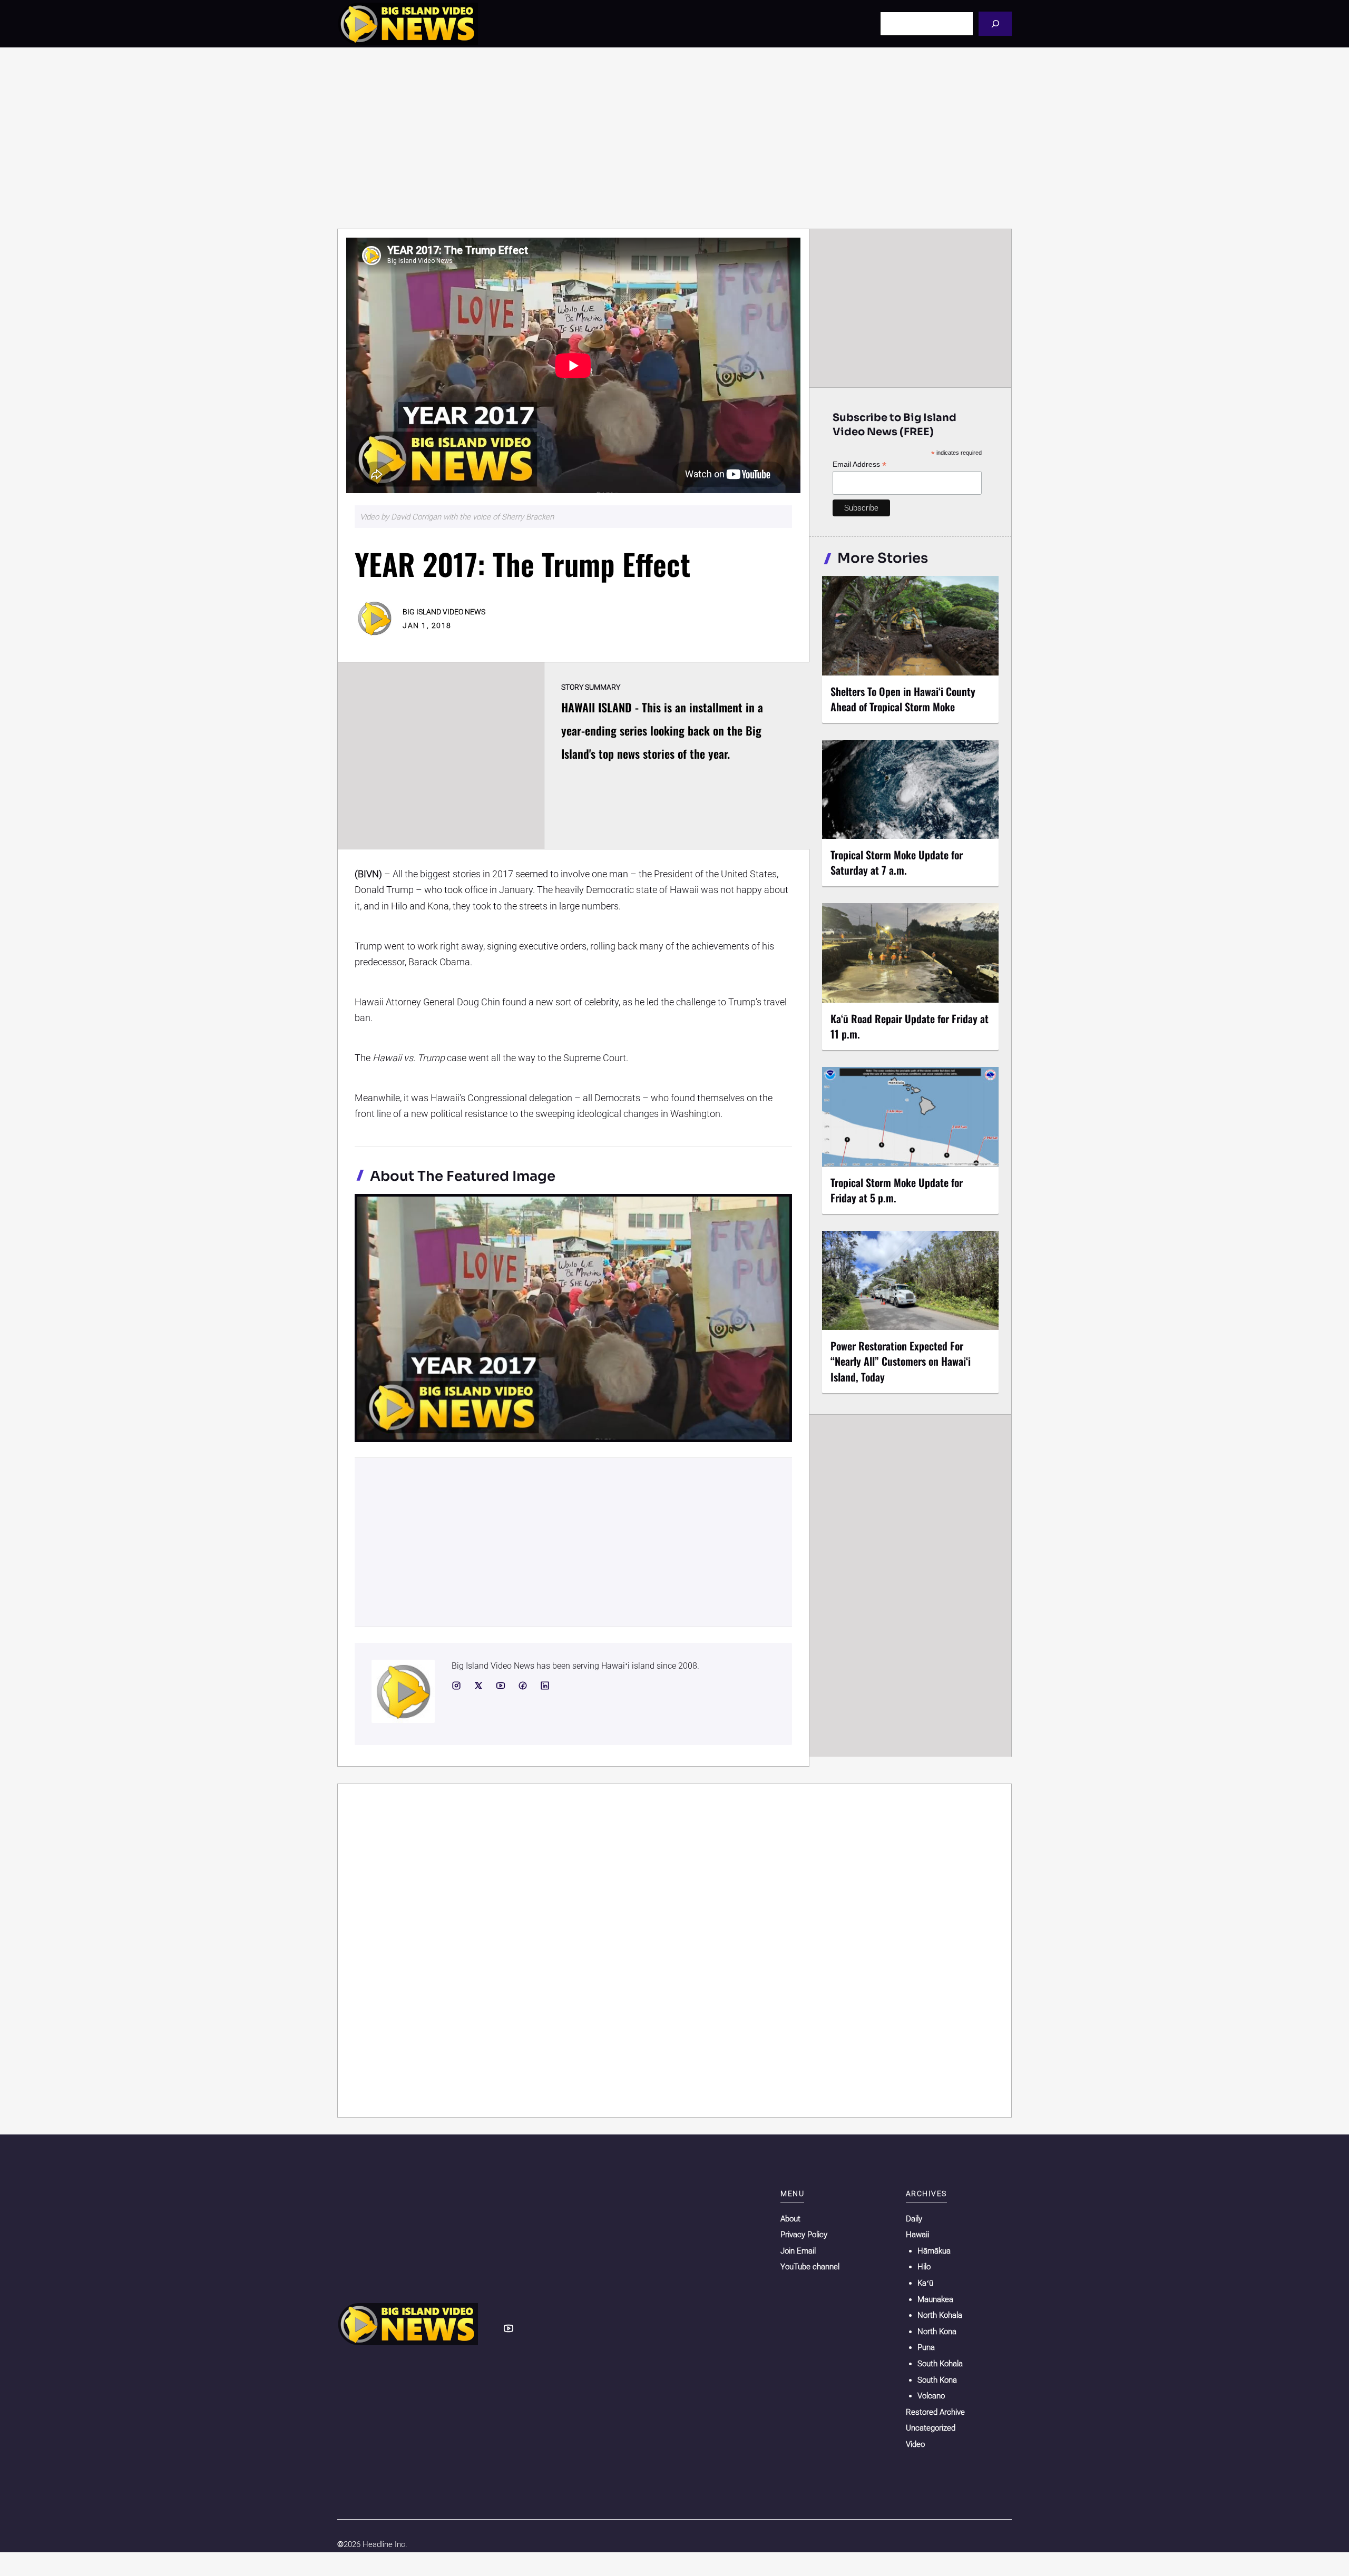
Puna (926, 2347)
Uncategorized (931, 2428)
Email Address (859, 464)
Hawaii (917, 2235)
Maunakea (935, 2299)
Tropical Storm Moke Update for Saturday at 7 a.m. (897, 862)
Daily (914, 2219)
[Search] (995, 23)
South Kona (937, 2380)
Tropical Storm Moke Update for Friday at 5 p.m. (897, 1190)
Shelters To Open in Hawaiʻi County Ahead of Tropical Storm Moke (903, 699)
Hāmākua (934, 2251)
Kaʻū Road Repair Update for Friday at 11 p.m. (910, 1026)
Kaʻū (925, 2283)
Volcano (931, 2396)
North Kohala (940, 2315)
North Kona (937, 2332)
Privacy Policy (804, 2235)
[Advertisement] (674, 138)
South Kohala (940, 2364)
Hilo (924, 2267)
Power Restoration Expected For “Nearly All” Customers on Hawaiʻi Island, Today (901, 1361)
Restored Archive (935, 2412)
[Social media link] (456, 1686)
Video (915, 2444)
